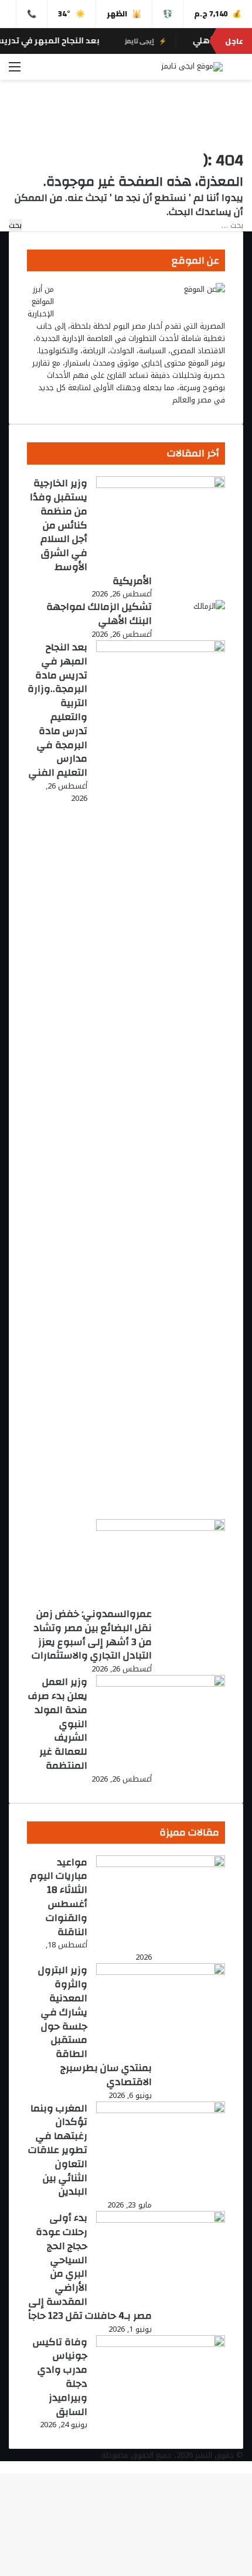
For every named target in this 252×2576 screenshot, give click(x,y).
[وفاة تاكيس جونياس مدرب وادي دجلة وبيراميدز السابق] (161, 2344)
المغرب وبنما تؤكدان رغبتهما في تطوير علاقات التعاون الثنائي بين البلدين (58, 2150)
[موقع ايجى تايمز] (192, 67)
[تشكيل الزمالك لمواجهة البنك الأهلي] (209, 606)
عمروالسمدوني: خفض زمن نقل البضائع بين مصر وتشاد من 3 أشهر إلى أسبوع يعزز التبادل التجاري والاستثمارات (92, 1635)
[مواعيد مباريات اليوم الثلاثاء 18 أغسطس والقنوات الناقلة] (161, 1864)
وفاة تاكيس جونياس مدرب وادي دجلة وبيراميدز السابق (60, 2377)
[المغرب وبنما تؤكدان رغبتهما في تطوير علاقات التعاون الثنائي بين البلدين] (161, 2111)
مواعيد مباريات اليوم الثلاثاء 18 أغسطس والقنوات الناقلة (59, 1897)
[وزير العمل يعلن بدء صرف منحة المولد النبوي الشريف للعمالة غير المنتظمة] (161, 1684)
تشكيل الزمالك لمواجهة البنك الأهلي (99, 614)
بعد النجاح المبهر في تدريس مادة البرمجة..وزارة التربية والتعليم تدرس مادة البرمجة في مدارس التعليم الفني (57, 710)
